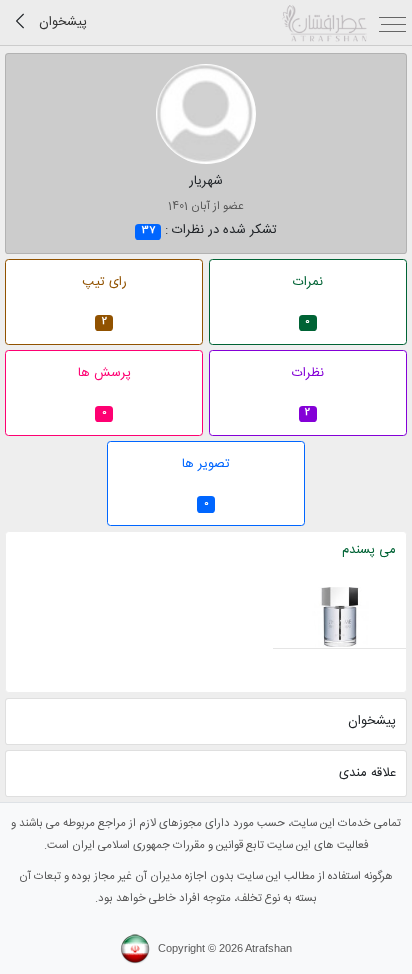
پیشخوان (372, 721)
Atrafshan (268, 948)
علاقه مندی (367, 773)
